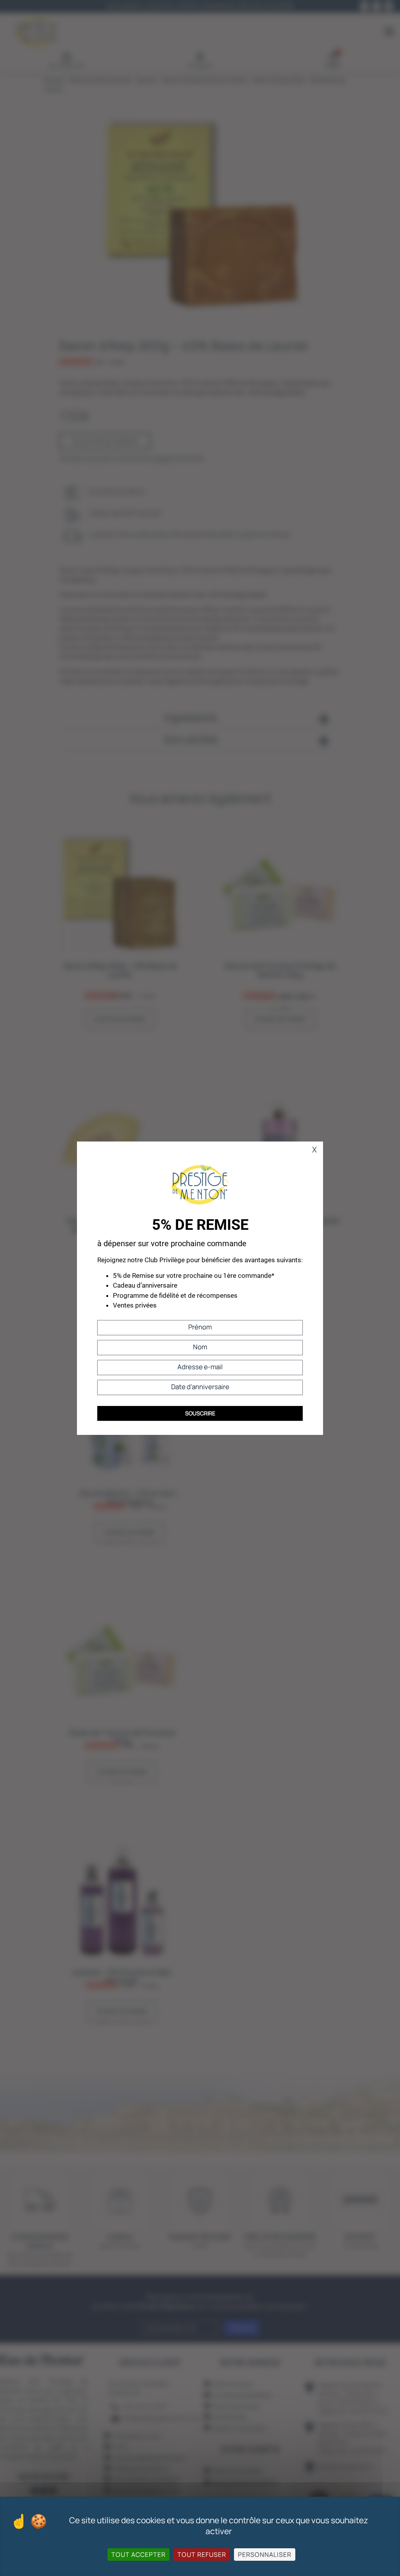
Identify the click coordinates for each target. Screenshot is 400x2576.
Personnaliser (265, 2555)
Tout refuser (202, 2555)
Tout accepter (138, 2555)
